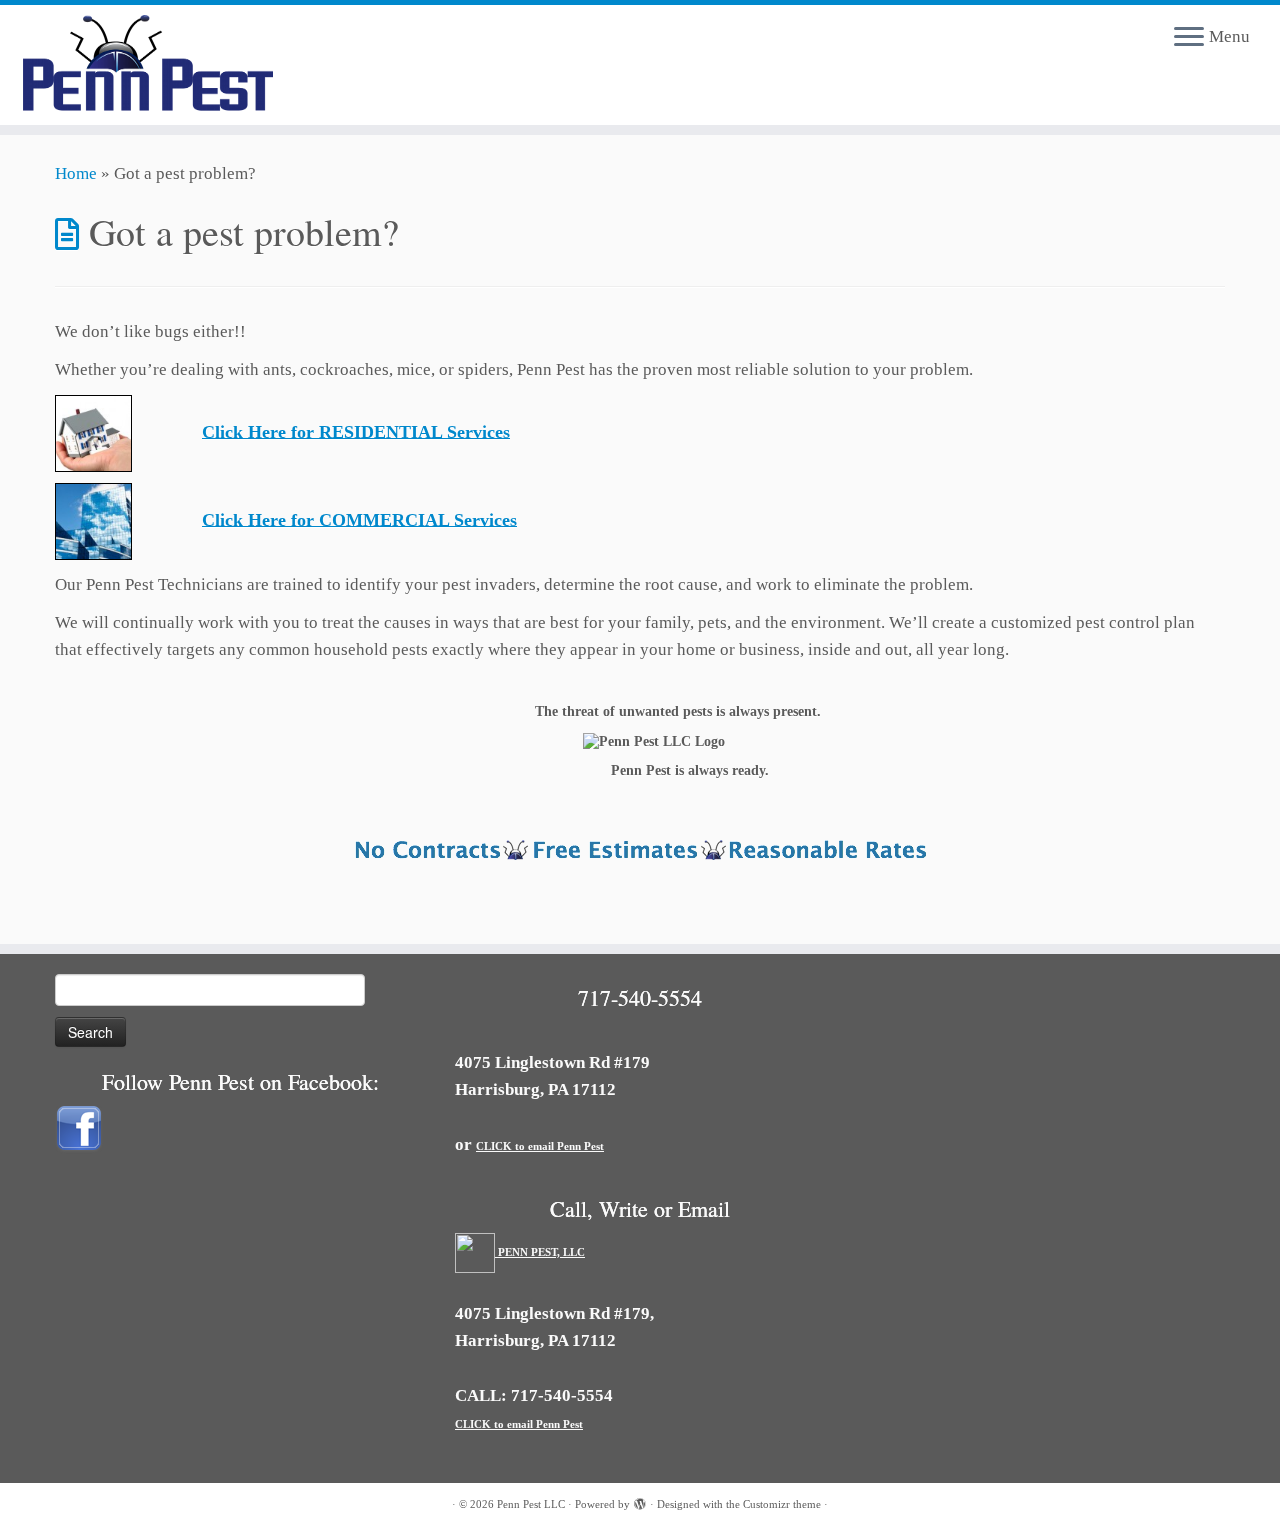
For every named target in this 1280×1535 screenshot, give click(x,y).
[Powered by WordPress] (640, 1501)
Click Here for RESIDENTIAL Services (356, 431)
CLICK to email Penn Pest (540, 1146)
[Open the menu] (1189, 38)
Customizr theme (782, 1504)
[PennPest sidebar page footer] (640, 852)
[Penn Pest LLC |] (147, 65)
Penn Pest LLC (531, 1504)
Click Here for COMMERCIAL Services (359, 519)
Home (76, 173)
